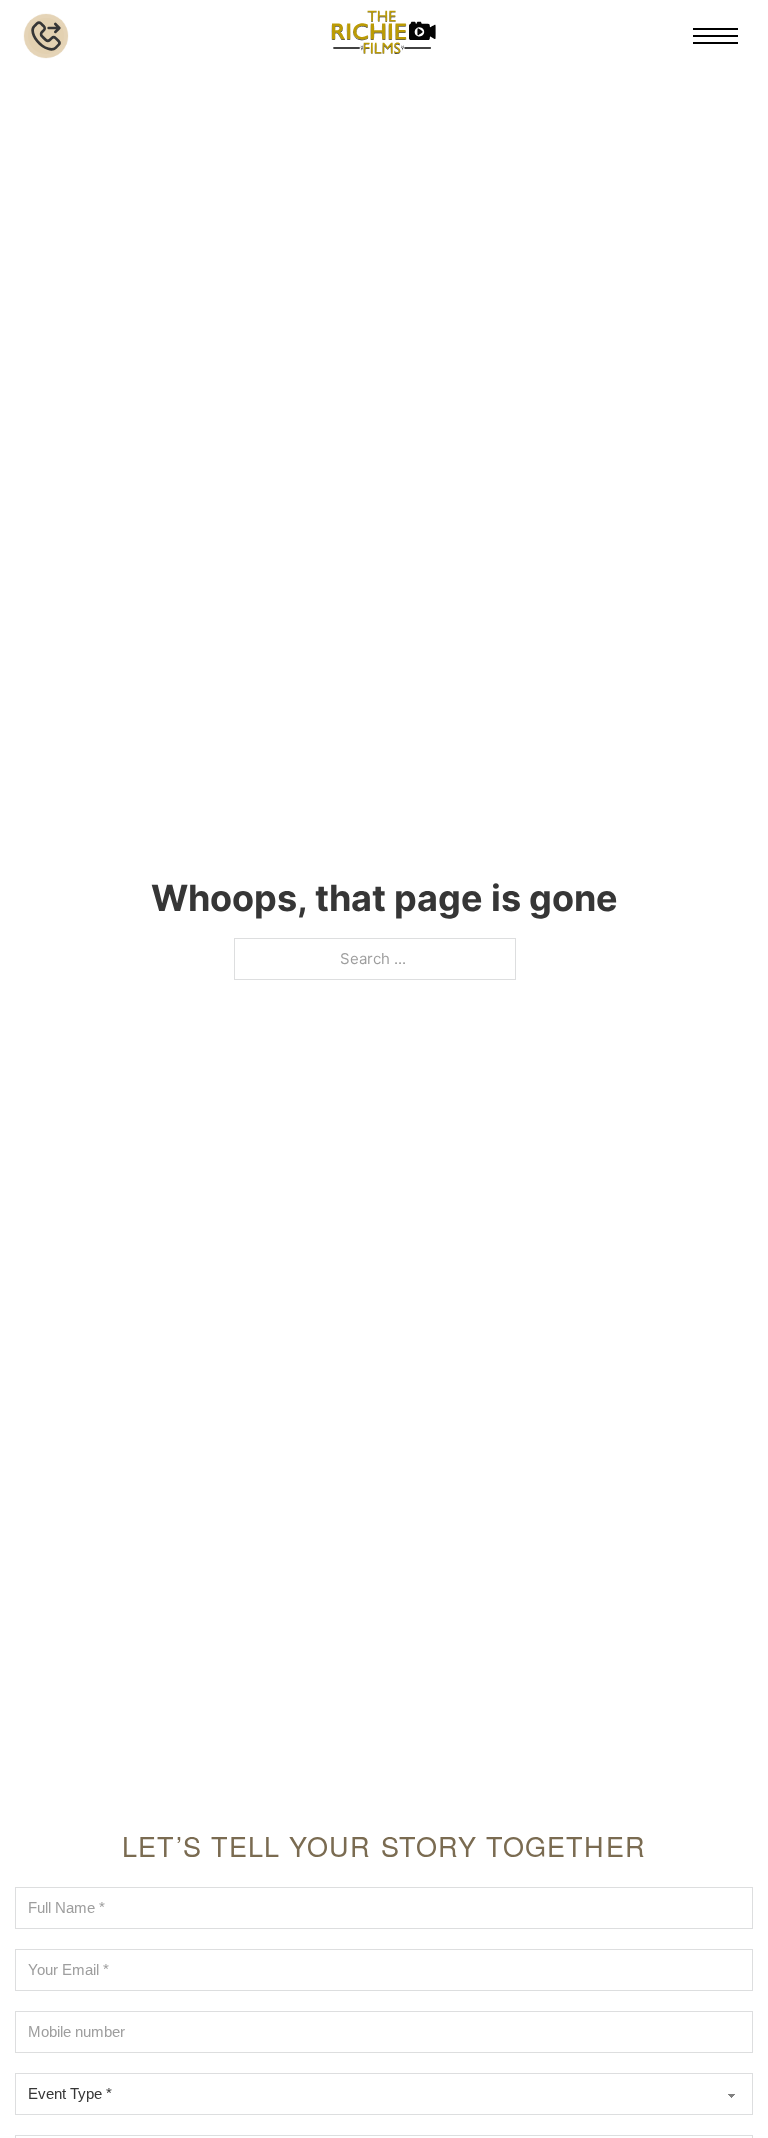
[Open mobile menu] (715, 36)
